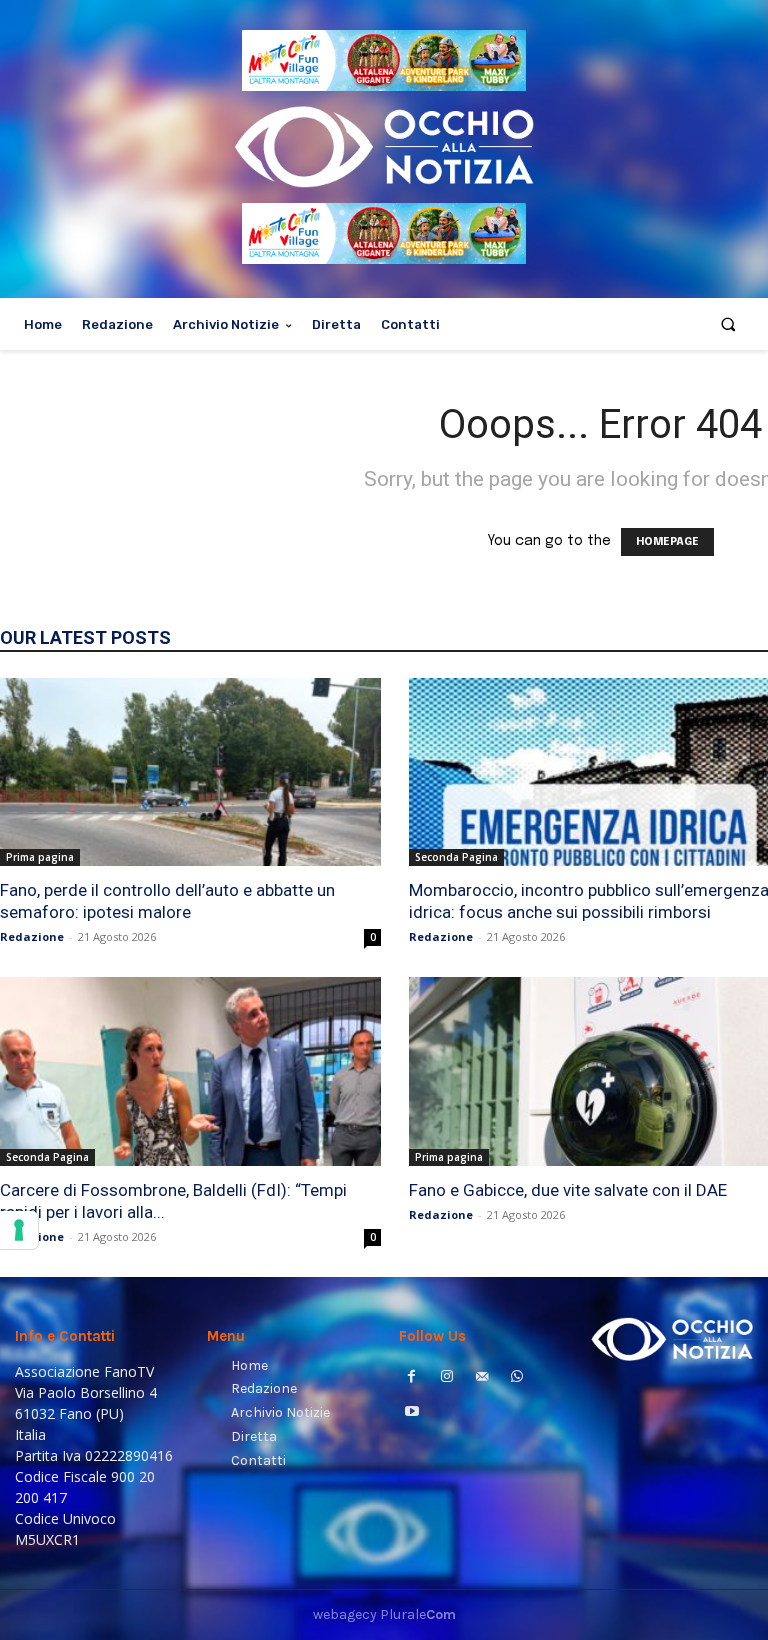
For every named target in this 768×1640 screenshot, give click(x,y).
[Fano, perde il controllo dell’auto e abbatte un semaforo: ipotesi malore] (190, 772)
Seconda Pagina (456, 857)
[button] (728, 324)
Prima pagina (40, 857)
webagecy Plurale (384, 1614)
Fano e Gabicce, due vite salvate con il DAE (568, 1190)
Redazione (32, 936)
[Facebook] (411, 1378)
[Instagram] (446, 1378)
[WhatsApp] (517, 1378)
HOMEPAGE (667, 542)
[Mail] (481, 1378)
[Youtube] (411, 1413)
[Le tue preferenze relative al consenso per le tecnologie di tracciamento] (19, 1230)
